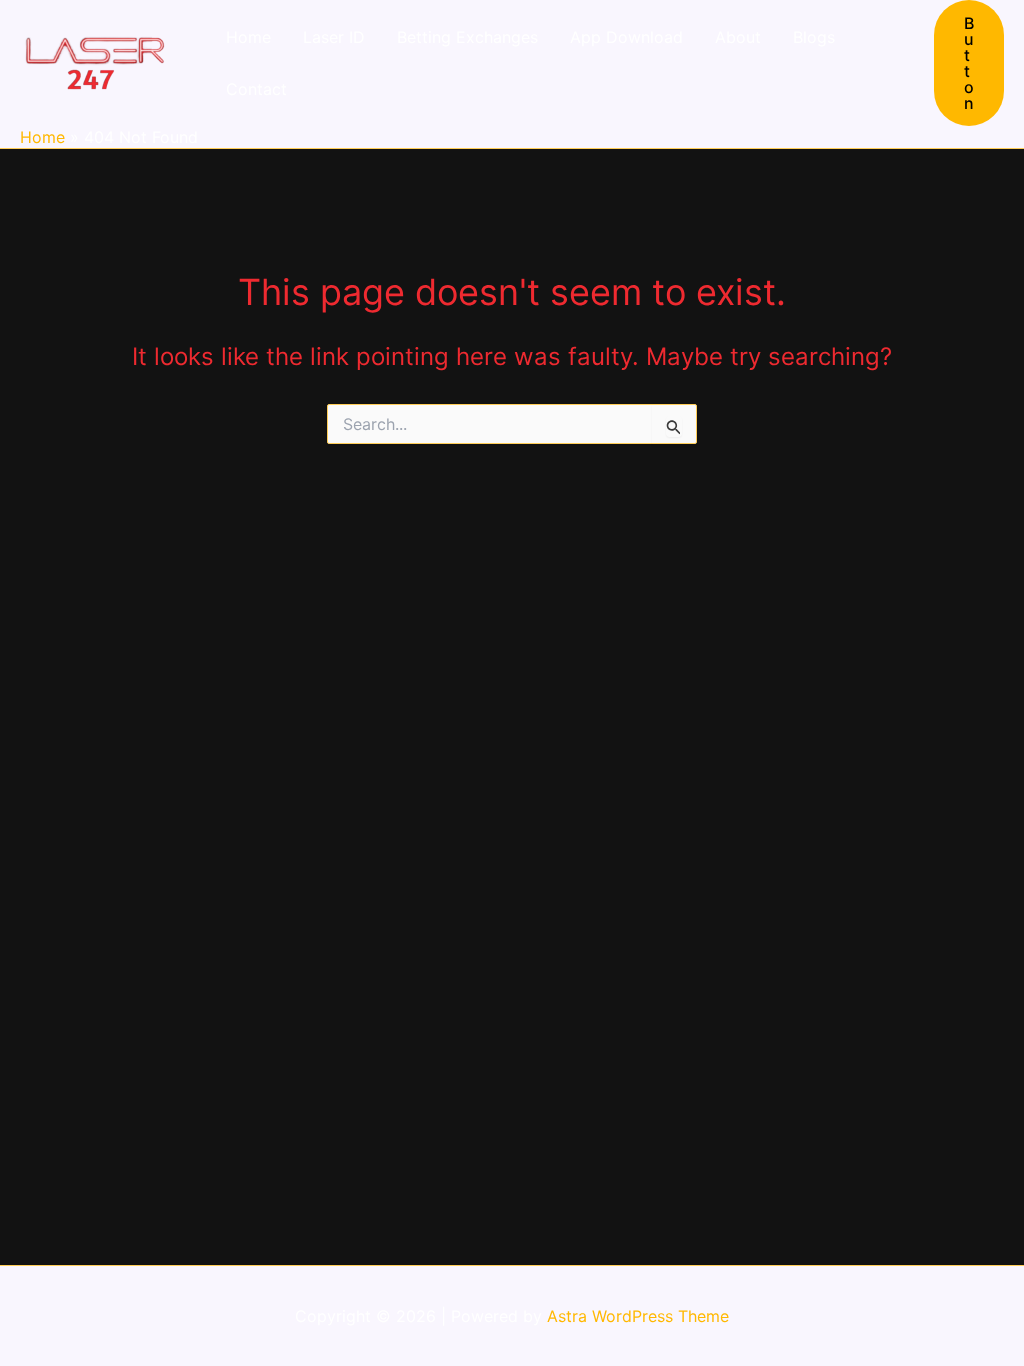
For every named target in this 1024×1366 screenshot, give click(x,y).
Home (248, 37)
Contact (256, 89)
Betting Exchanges (467, 37)
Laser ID (334, 37)
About (738, 37)
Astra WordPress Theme (638, 1316)
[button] (969, 63)
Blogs (814, 37)
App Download (626, 37)
